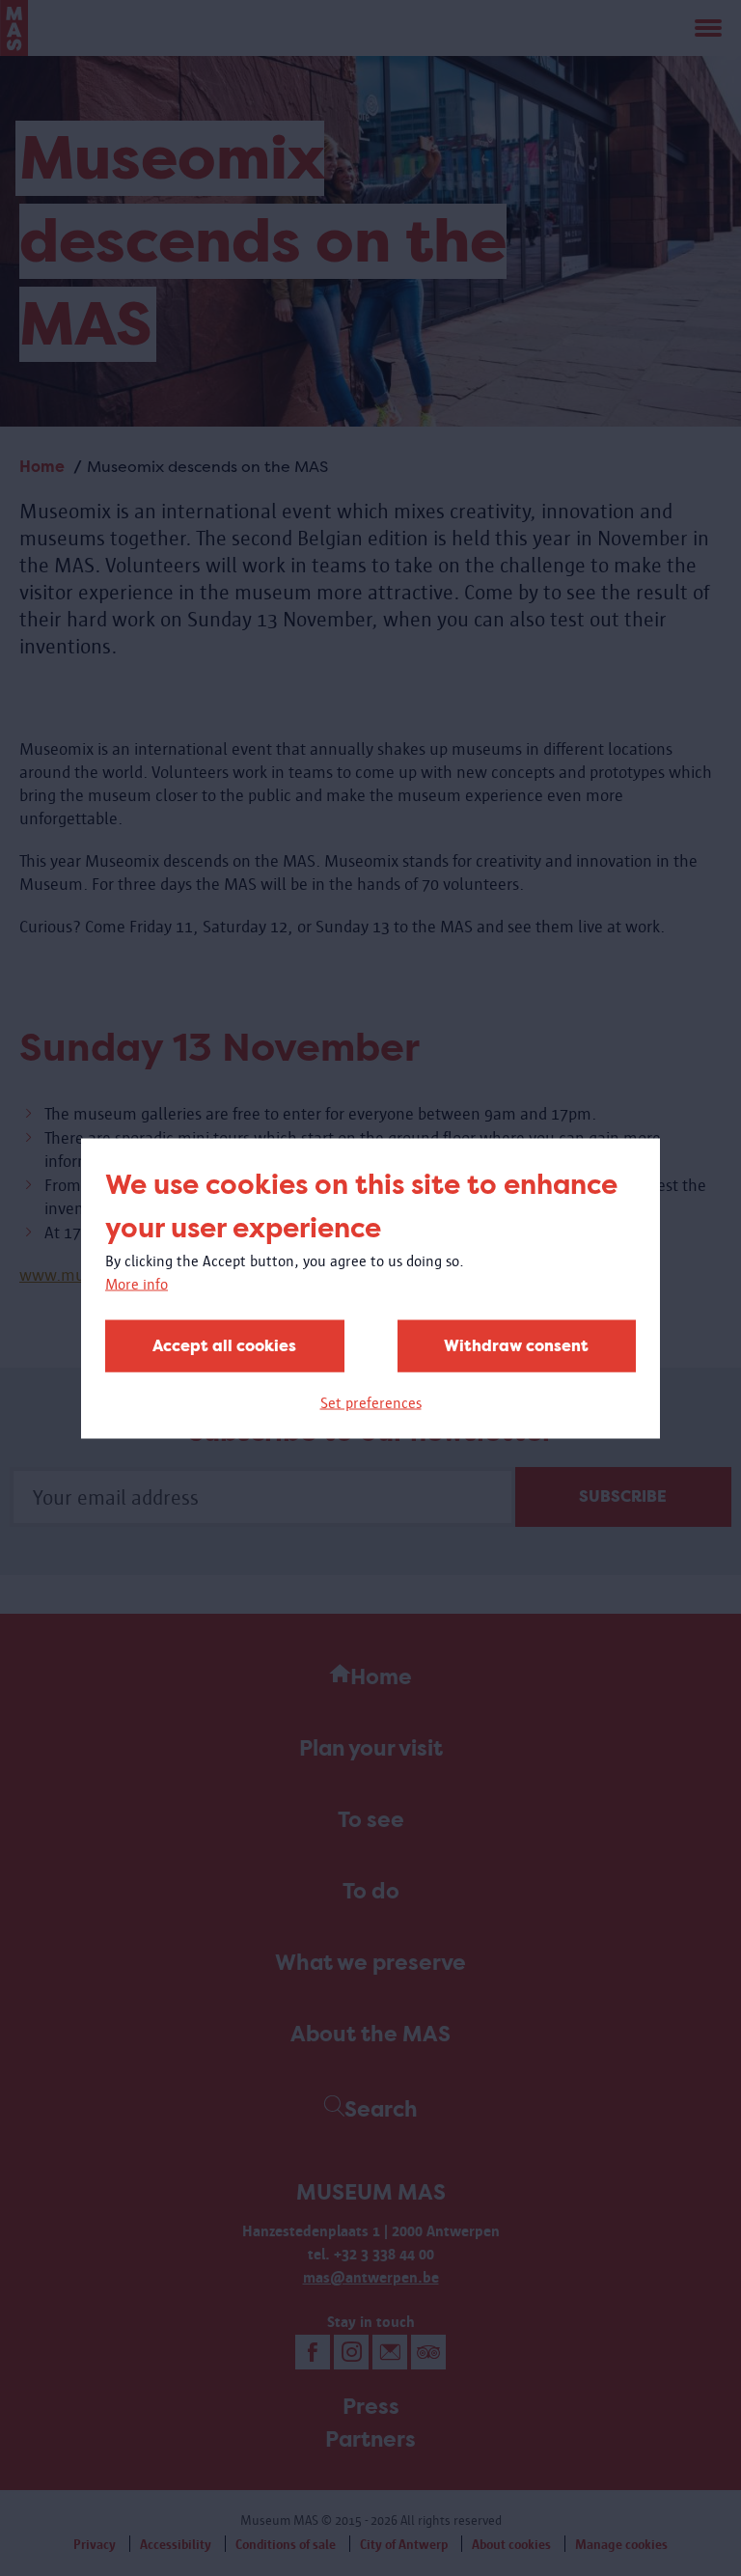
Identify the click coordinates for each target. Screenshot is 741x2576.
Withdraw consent (516, 1345)
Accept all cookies (224, 1345)
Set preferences (371, 1402)
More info (137, 1283)
